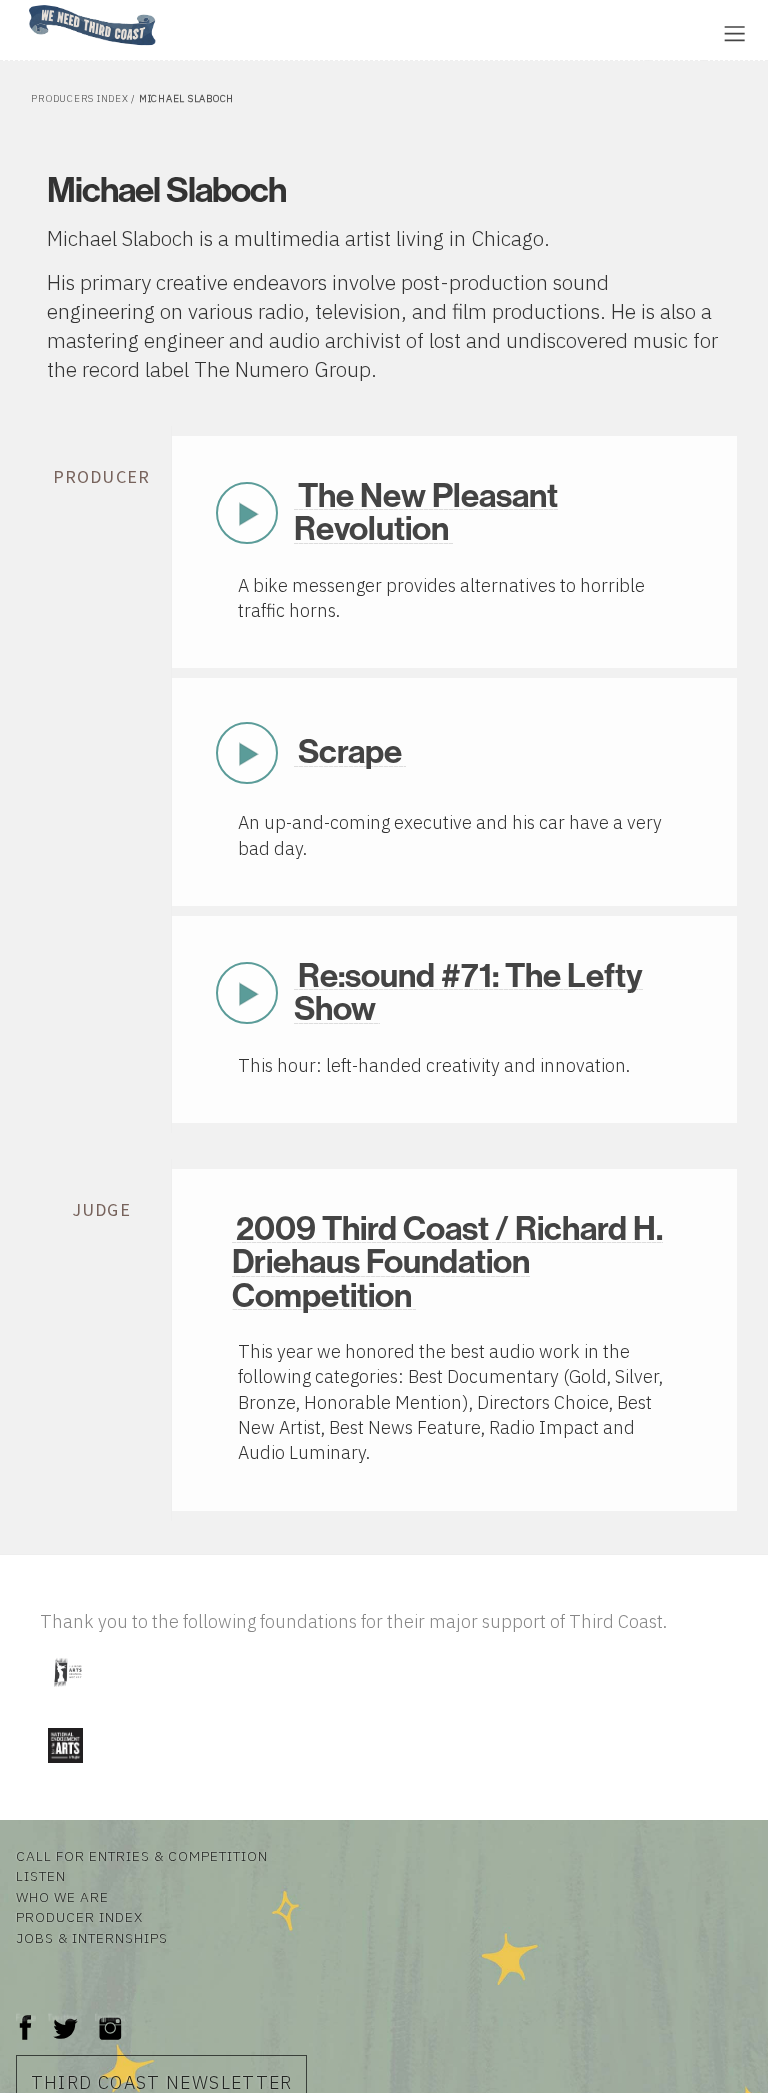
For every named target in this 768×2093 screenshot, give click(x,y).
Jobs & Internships (92, 1938)
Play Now (247, 513)
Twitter (63, 2017)
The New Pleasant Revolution (426, 512)
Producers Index (79, 98)
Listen (41, 1876)
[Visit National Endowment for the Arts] (65, 1766)
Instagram (110, 2017)
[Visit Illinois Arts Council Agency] (67, 1694)
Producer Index (79, 1917)
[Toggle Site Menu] (734, 33)
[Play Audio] (235, 31)
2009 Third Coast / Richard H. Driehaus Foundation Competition (447, 1262)
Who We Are (62, 1897)
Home (23, 6)
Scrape (350, 752)
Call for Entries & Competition (142, 1856)
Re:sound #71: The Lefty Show (468, 992)
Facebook (26, 2017)
